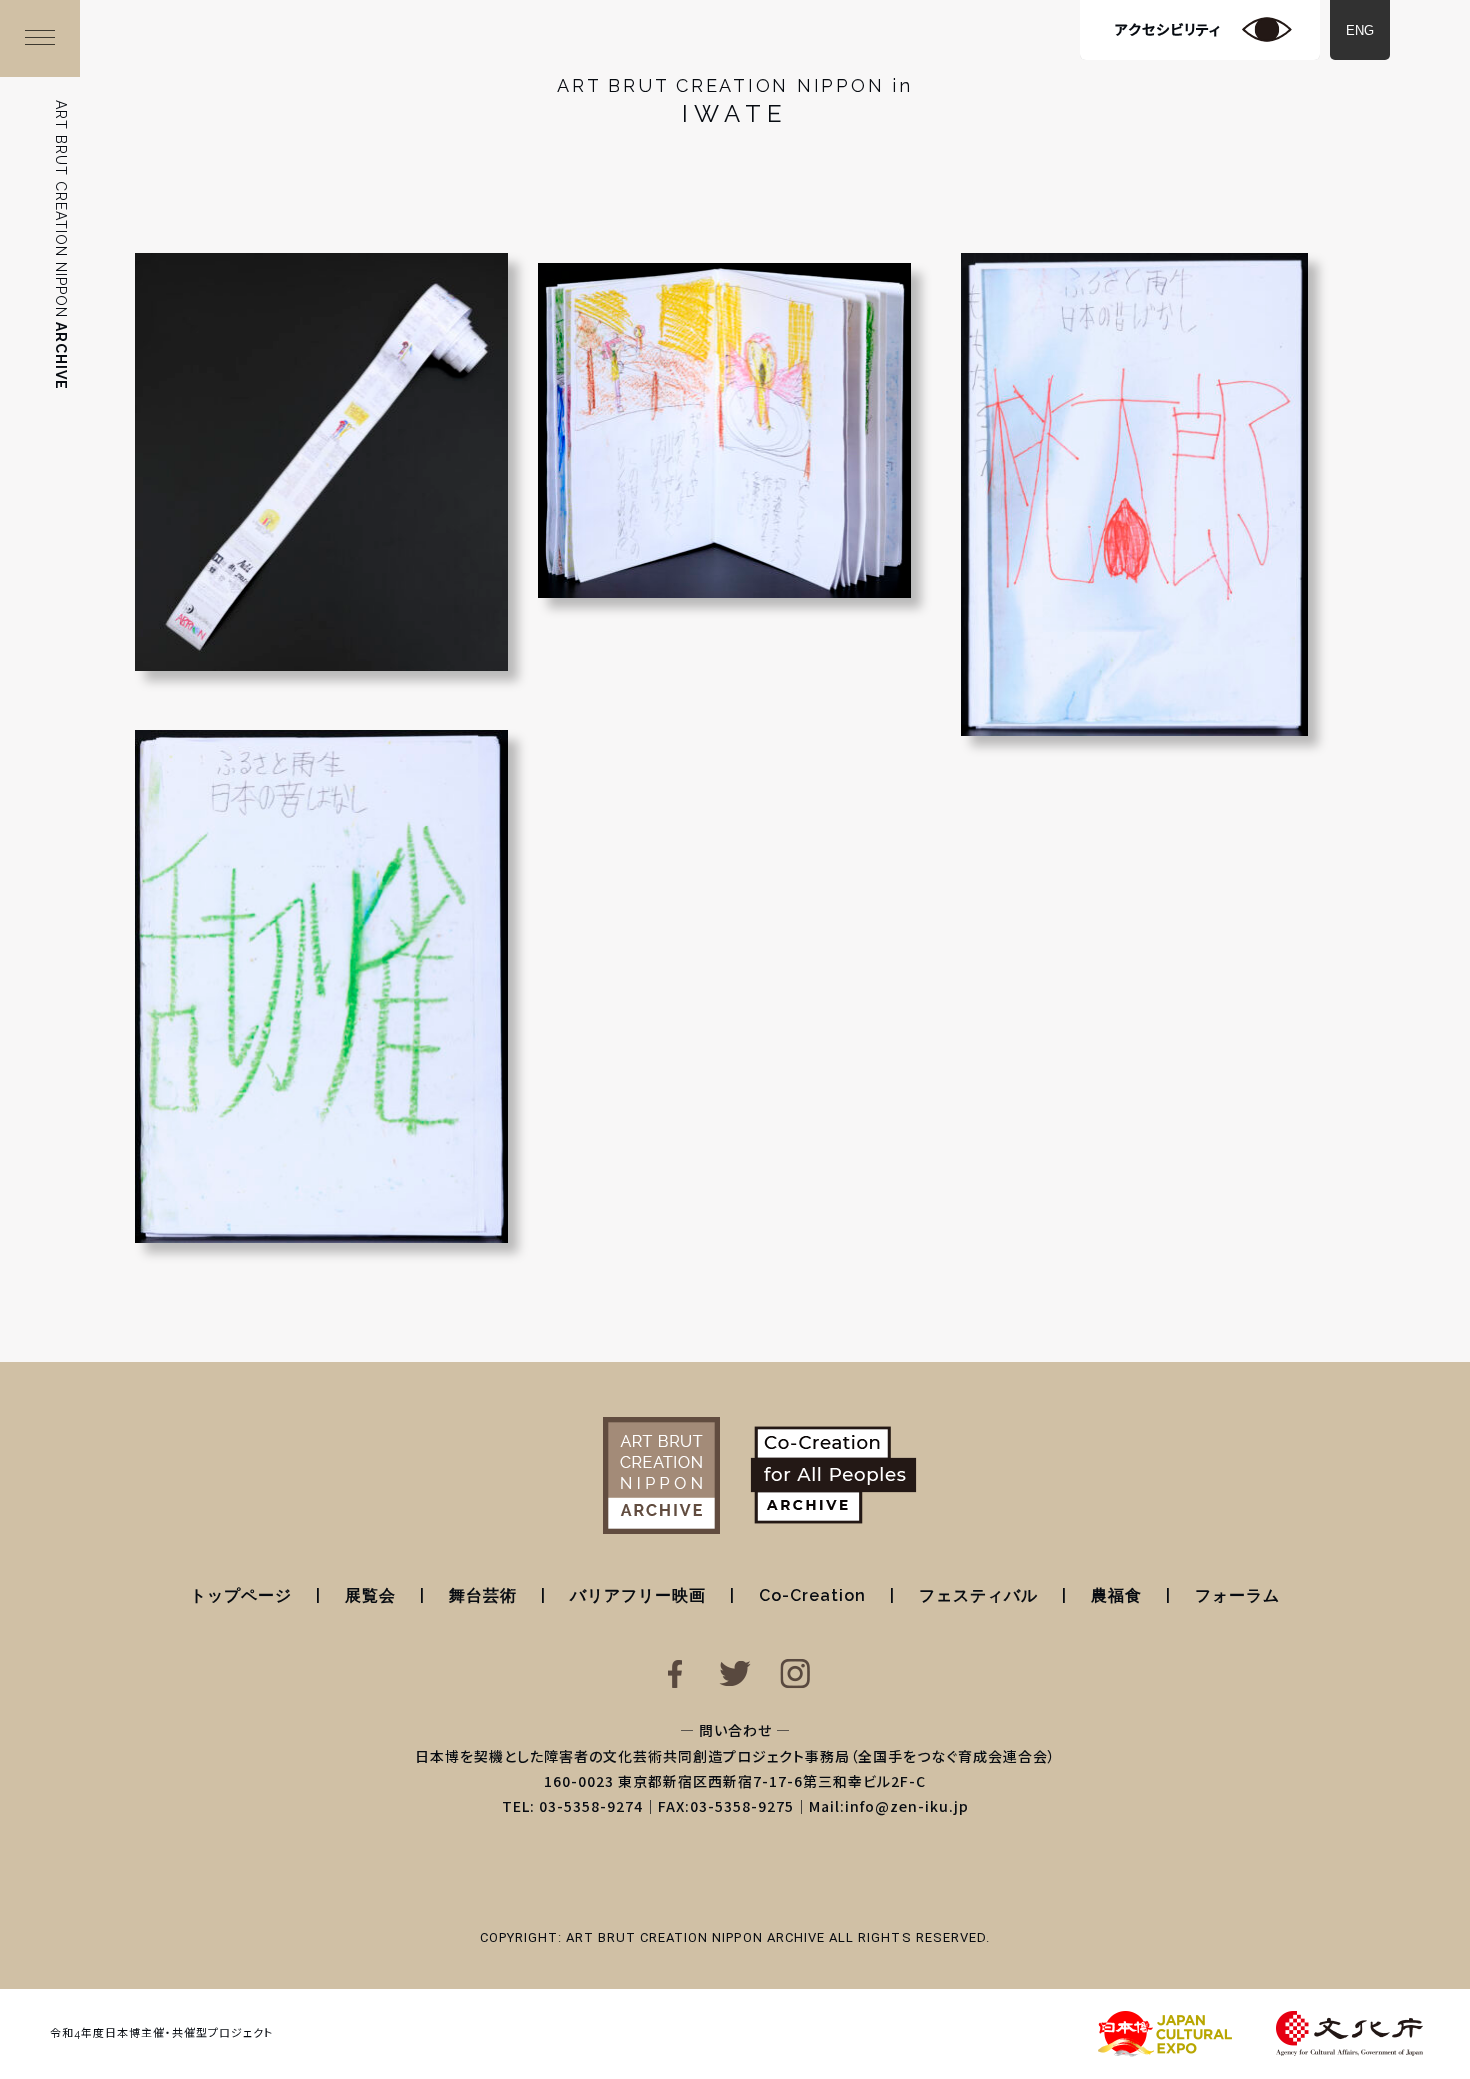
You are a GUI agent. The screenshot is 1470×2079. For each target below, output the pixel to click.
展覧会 (370, 1595)
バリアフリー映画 (638, 1595)
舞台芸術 (483, 1595)
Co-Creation (812, 1595)
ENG (1360, 30)
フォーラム (1237, 1595)
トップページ (241, 1595)
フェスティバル (978, 1595)
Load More (735, 1315)
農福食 (1116, 1595)
